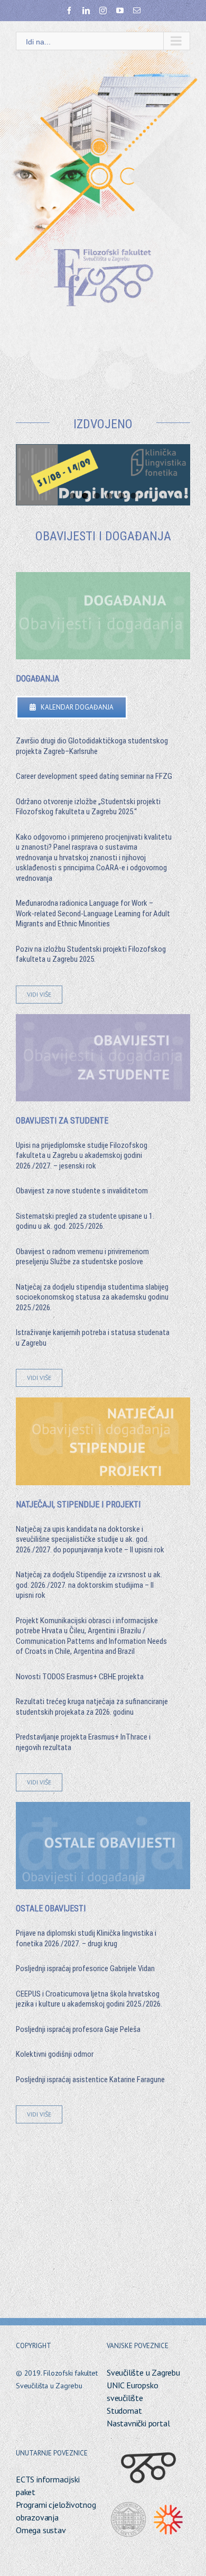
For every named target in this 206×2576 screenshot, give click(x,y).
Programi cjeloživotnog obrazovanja (56, 2511)
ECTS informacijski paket (48, 2486)
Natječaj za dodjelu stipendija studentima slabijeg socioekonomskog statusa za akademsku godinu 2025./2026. (92, 1297)
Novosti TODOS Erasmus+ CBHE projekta (80, 1677)
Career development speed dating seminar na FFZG (94, 776)
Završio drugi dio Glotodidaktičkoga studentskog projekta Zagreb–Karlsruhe (92, 746)
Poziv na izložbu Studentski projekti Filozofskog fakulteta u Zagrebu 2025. (91, 954)
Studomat (124, 2411)
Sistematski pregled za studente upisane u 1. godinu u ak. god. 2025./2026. (85, 1221)
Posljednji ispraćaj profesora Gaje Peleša (78, 2029)
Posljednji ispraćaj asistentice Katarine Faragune (90, 2080)
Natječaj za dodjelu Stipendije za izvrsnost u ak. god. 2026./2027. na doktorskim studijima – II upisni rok (89, 1585)
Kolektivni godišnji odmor (55, 2054)
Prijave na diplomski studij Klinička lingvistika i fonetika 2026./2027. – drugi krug (86, 1938)
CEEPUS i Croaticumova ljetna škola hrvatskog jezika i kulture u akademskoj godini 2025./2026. (89, 1999)
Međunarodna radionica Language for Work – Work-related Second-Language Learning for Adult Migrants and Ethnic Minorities (93, 913)
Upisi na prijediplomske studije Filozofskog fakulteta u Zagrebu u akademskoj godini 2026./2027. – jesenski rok (82, 1156)
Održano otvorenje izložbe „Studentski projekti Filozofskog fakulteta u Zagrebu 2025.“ (88, 807)
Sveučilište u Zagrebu (143, 2372)
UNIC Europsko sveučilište (132, 2391)
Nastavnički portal (138, 2423)
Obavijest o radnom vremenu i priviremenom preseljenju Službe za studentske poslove (82, 1257)
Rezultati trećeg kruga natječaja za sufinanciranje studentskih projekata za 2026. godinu (92, 1707)
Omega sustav (41, 2530)
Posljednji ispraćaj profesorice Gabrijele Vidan (85, 1968)
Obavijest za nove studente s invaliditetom (82, 1191)
